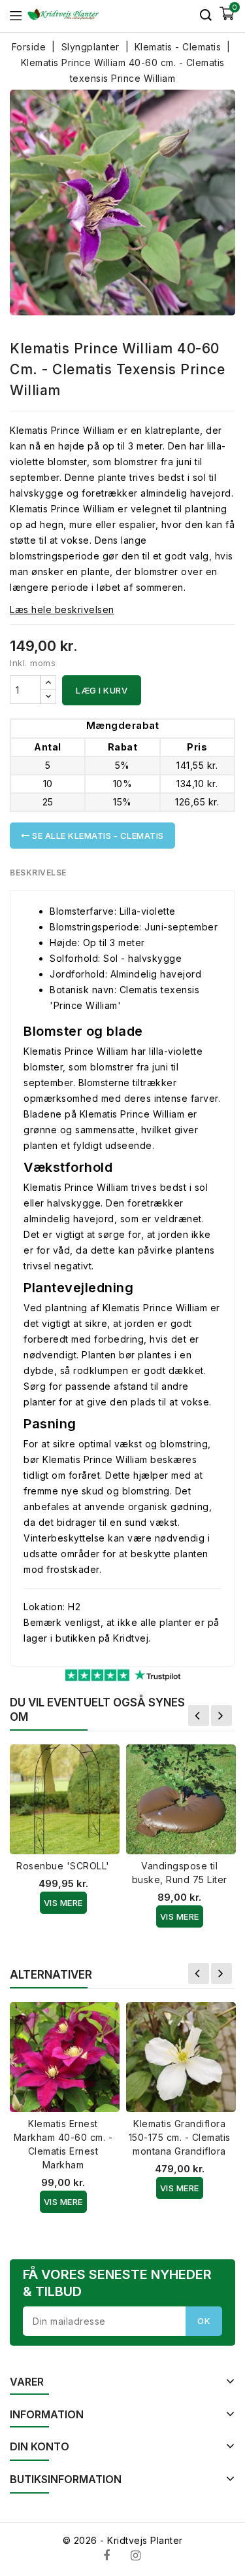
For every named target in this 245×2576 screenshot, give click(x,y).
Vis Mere (63, 1903)
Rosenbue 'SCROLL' (63, 1866)
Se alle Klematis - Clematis (97, 836)
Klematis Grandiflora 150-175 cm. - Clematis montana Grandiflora (180, 2137)
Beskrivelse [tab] (38, 873)
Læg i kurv (102, 690)
